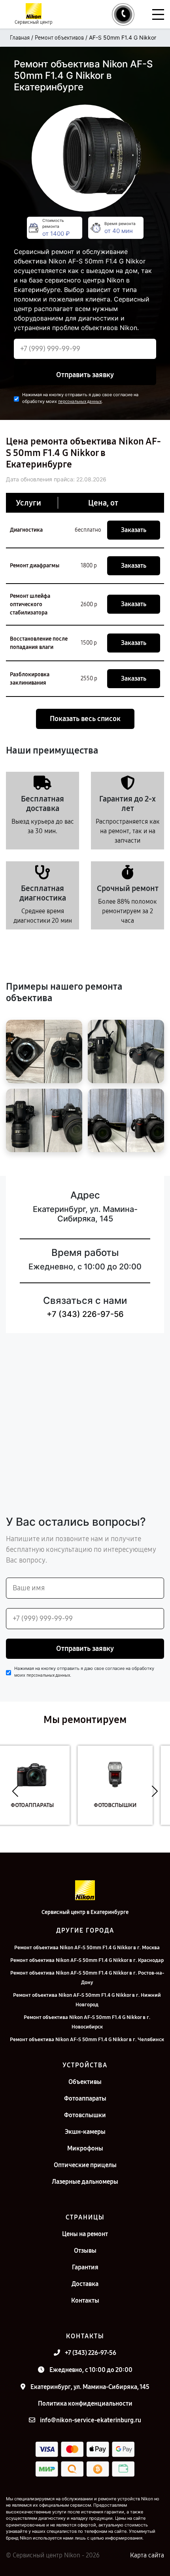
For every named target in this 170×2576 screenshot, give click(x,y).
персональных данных (80, 402)
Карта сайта (147, 2555)
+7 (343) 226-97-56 (85, 1314)
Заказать (134, 530)
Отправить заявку (85, 375)
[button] (15, 1791)
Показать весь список (85, 719)
